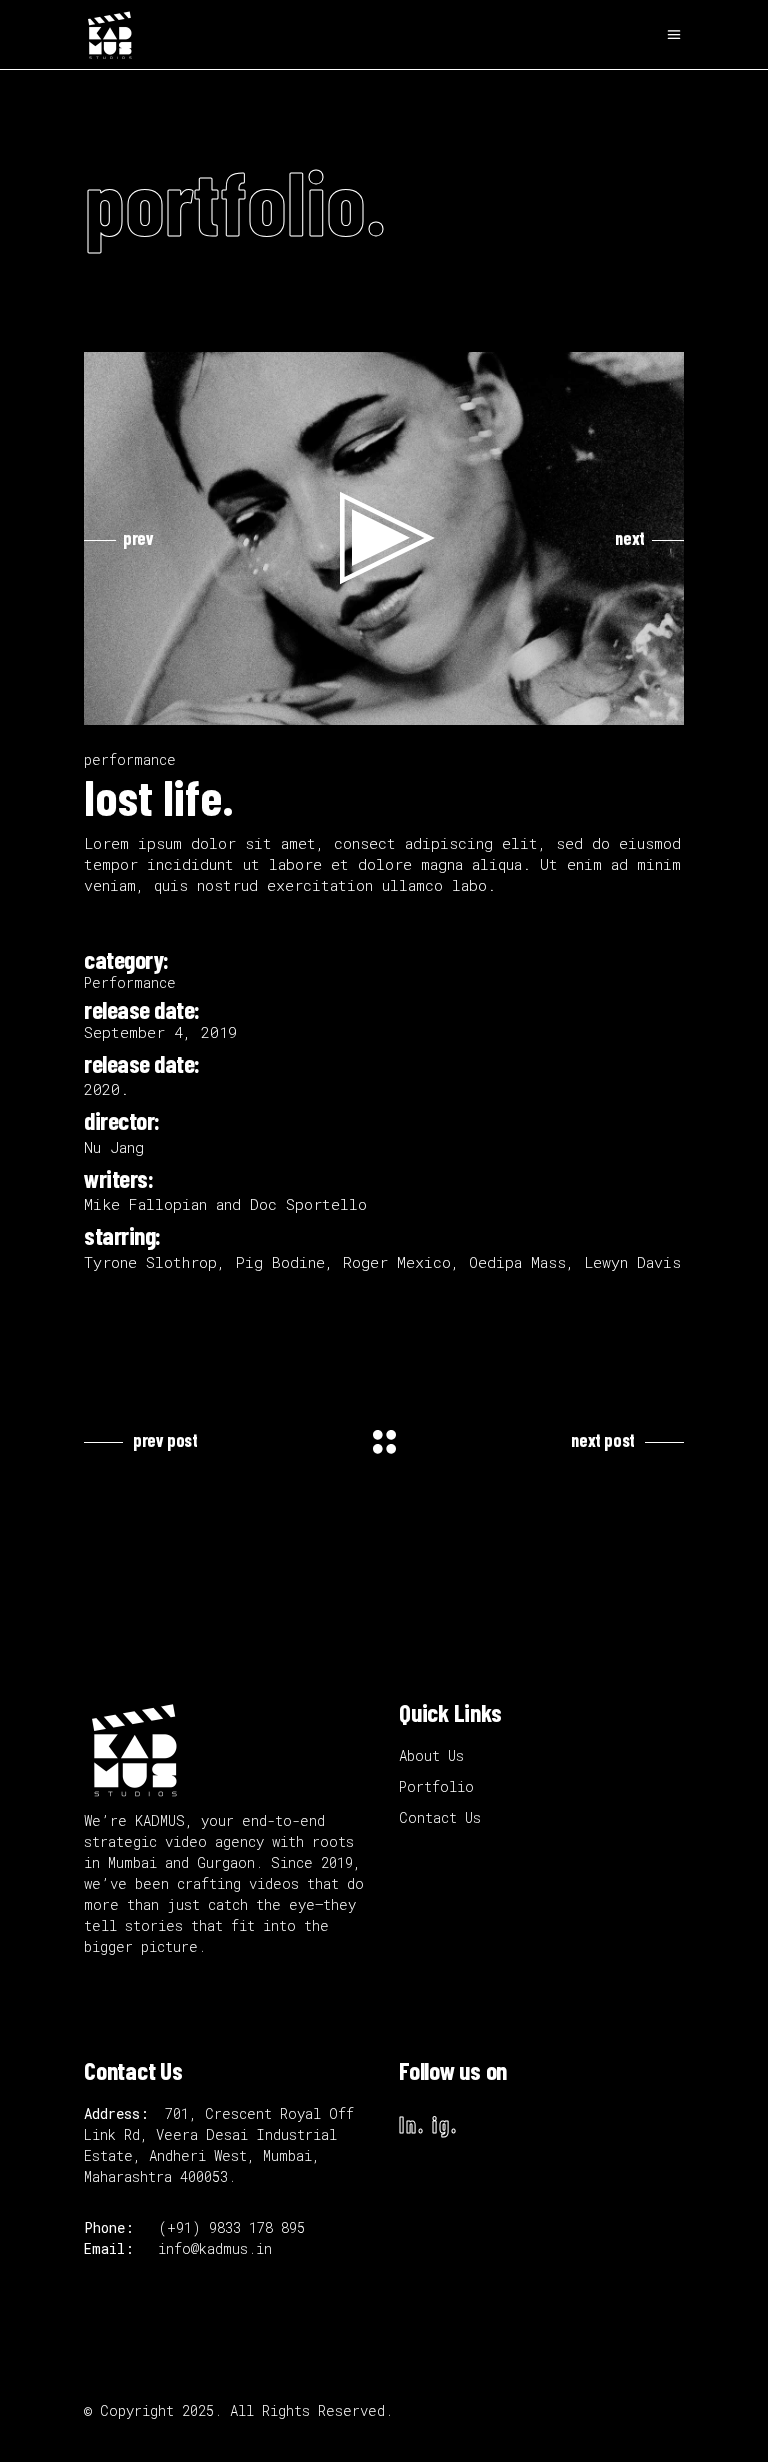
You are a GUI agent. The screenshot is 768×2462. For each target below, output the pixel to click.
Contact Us (440, 1817)
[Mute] (626, 705)
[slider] (368, 705)
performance (130, 759)
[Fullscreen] (658, 705)
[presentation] (119, 538)
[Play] (110, 705)
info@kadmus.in (215, 2248)
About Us (431, 1755)
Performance (130, 982)
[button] (384, 538)
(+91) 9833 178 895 (235, 2227)
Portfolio (436, 1786)
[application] (384, 538)
